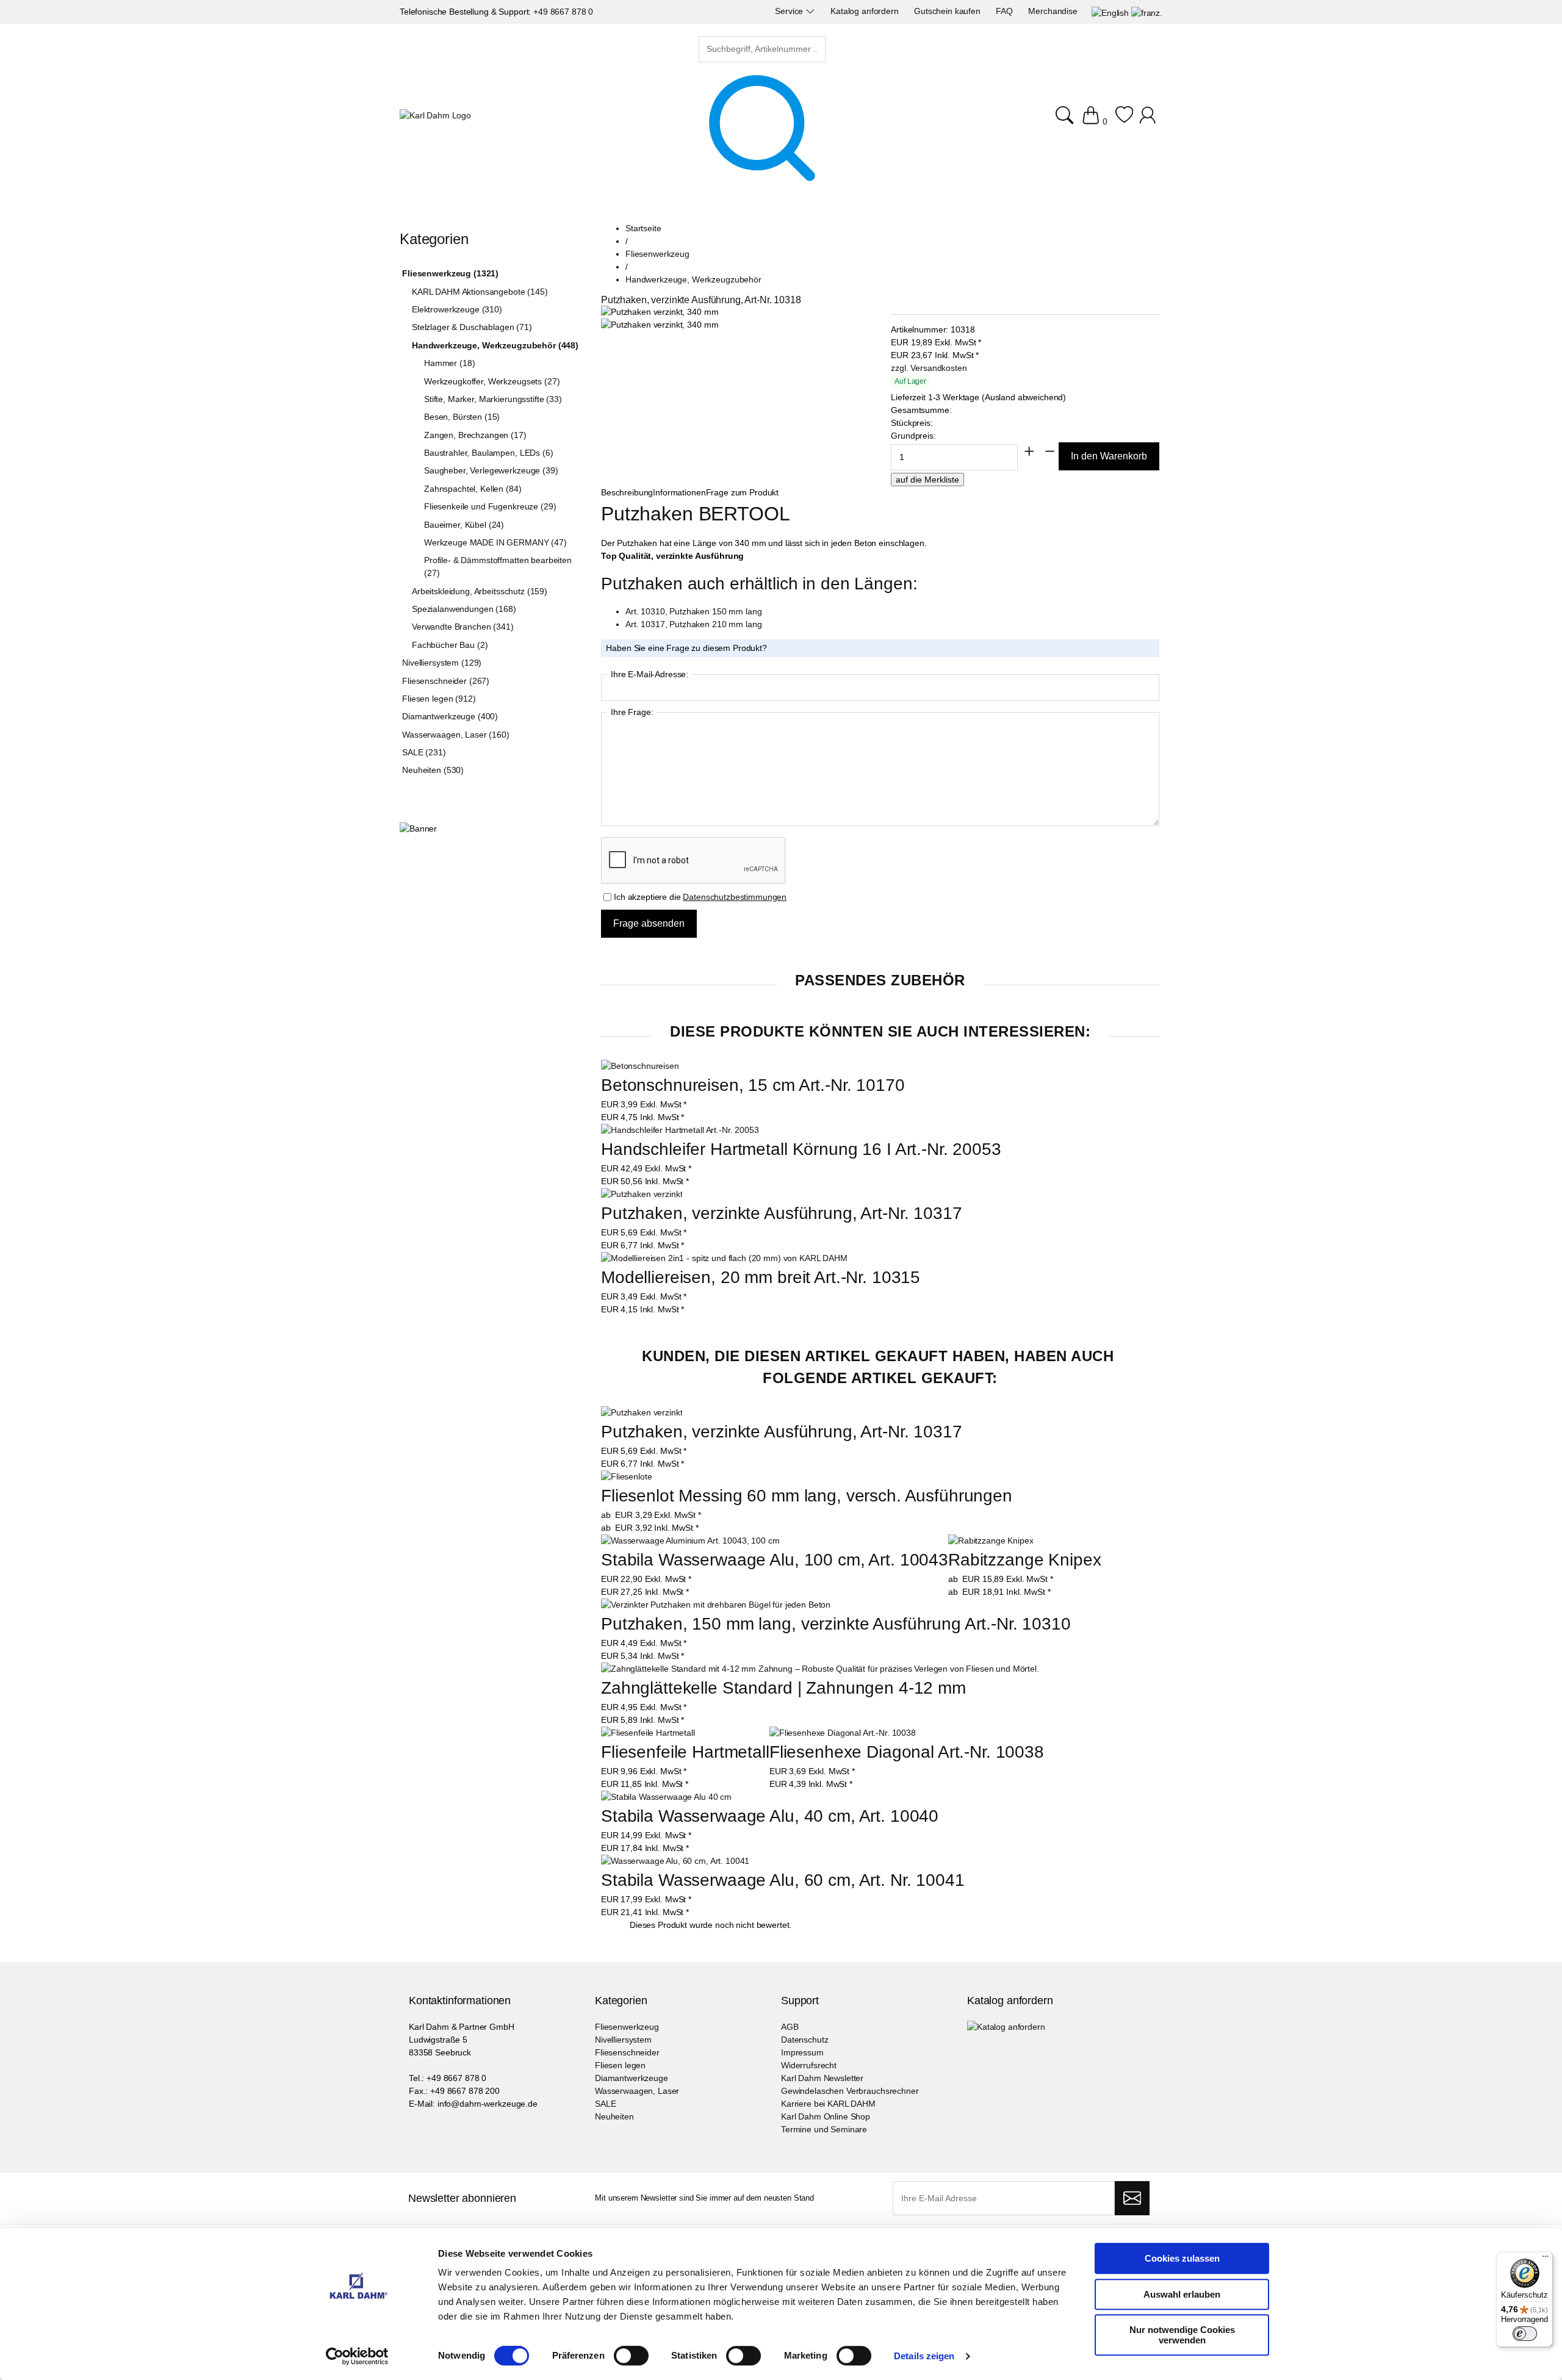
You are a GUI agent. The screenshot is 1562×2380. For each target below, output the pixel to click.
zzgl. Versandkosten (929, 368)
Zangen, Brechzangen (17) (475, 435)
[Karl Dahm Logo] (435, 116)
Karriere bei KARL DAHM (828, 2104)
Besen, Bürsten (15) (462, 417)
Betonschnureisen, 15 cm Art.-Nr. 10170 (753, 1085)
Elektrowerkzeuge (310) (457, 309)
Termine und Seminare (824, 2129)
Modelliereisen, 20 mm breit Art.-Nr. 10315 (761, 1277)
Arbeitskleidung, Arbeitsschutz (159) (480, 591)
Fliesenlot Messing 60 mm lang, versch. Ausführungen (807, 1496)
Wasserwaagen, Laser (637, 2091)
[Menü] (1546, 2259)
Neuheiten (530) (433, 770)
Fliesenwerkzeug (627, 2027)
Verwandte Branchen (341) (463, 627)
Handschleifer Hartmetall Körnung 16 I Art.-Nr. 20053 (801, 1149)
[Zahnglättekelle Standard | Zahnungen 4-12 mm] (820, 1669)
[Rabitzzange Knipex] (991, 1541)
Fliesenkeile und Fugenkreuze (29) (490, 506)
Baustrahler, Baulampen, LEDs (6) (489, 453)
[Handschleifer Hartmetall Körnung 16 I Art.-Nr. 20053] (680, 1130)
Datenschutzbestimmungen (735, 897)
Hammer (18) (449, 363)
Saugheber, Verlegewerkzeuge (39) (491, 470)
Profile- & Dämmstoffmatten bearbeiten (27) (498, 566)
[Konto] (1149, 121)
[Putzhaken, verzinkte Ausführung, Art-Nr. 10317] (642, 1194)
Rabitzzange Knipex (1024, 1560)
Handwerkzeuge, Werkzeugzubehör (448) (495, 345)
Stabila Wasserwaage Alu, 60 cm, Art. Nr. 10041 (783, 1880)
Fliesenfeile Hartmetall (685, 1752)
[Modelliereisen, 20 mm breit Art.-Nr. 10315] (724, 1258)
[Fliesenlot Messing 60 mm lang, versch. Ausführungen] (626, 1477)
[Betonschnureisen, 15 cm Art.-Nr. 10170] (640, 1066)
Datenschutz (804, 2040)
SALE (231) (424, 752)
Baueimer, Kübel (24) (464, 525)
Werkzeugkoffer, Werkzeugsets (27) (492, 381)
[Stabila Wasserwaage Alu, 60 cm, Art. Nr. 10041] (675, 1861)
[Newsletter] (1132, 2198)
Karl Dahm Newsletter (822, 2078)
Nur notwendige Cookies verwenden (1182, 2335)
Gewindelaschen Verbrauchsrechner (850, 2091)
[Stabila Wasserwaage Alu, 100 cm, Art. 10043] (690, 1541)
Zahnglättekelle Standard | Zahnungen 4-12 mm (783, 1688)
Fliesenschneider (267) (446, 681)
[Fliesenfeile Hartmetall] (648, 1733)
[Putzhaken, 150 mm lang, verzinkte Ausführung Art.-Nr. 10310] (716, 1605)
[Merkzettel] (1124, 121)
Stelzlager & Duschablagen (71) (472, 327)
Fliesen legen (620, 2065)
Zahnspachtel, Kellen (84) (473, 489)
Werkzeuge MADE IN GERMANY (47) (495, 542)
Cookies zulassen (1182, 2258)
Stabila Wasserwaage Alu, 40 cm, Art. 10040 (770, 1816)
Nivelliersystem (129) (442, 663)
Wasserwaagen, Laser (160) (456, 735)
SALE (605, 2104)
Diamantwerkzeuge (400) (450, 716)
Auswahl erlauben (1182, 2294)
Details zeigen (924, 2356)
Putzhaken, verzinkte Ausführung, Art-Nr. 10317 (782, 1213)
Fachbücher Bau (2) (450, 645)
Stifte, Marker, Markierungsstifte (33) (493, 399)
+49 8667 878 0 (563, 12)
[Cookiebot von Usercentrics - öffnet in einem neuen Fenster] (357, 2356)
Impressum (802, 2052)
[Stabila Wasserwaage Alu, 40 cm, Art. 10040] (666, 1797)
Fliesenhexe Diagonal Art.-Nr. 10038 (907, 1752)
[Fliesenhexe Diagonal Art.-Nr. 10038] (843, 1733)
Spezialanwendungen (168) (464, 609)
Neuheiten (614, 2116)
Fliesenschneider (627, 2052)
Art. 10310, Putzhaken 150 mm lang (693, 611)
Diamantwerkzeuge (632, 2078)
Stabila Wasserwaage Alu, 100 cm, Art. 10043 (775, 1560)
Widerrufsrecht (809, 2065)
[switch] (631, 2357)
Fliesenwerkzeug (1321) (450, 273)
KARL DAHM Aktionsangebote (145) (480, 292)
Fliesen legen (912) (439, 699)
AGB (790, 2027)
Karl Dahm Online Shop (826, 2116)
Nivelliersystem (623, 2040)
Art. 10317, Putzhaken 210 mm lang (693, 624)
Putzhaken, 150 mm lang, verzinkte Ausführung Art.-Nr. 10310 (836, 1624)
